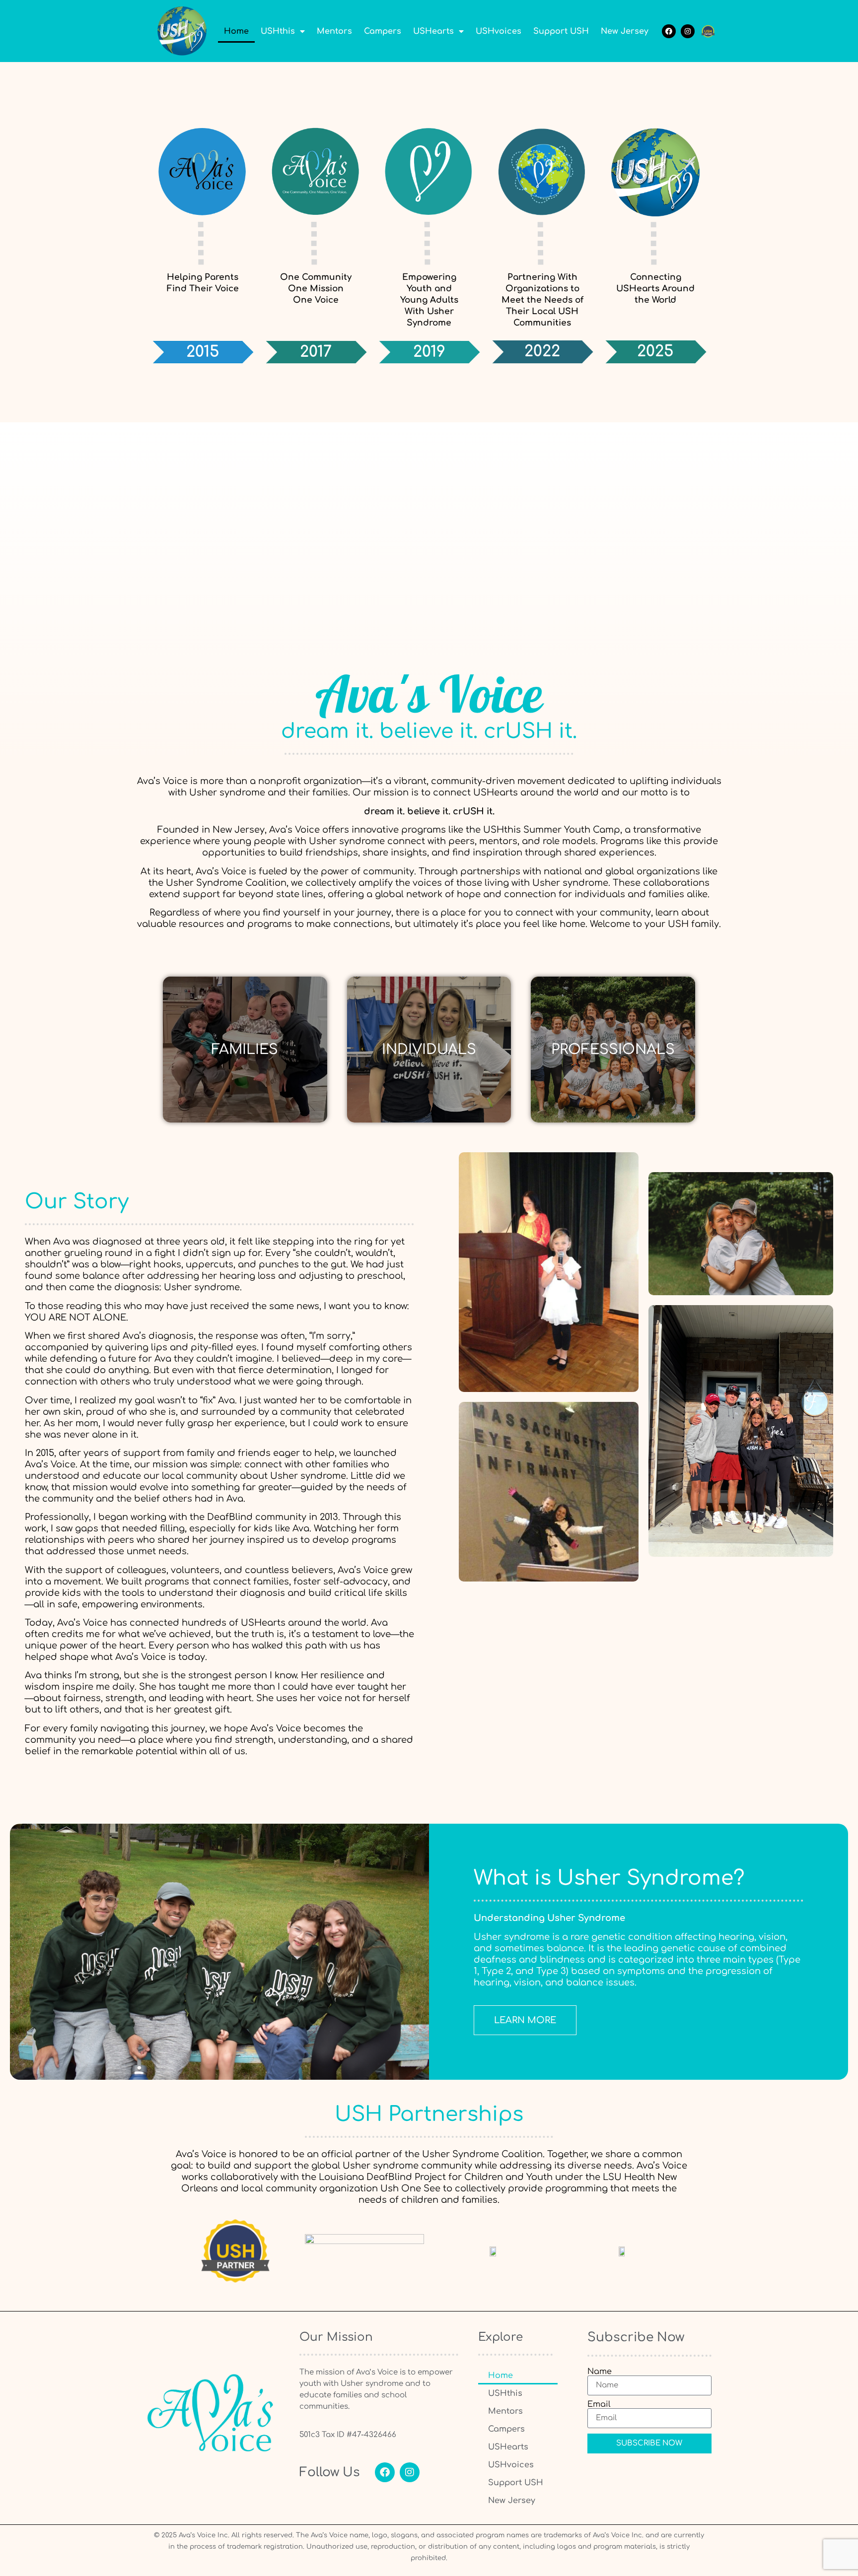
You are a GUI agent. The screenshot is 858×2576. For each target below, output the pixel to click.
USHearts (433, 31)
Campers (383, 31)
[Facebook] (669, 31)
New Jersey (625, 31)
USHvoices (499, 31)
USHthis (278, 31)
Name (600, 2372)
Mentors (334, 31)
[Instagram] (688, 31)
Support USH (561, 31)
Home (236, 31)
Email (599, 2404)
